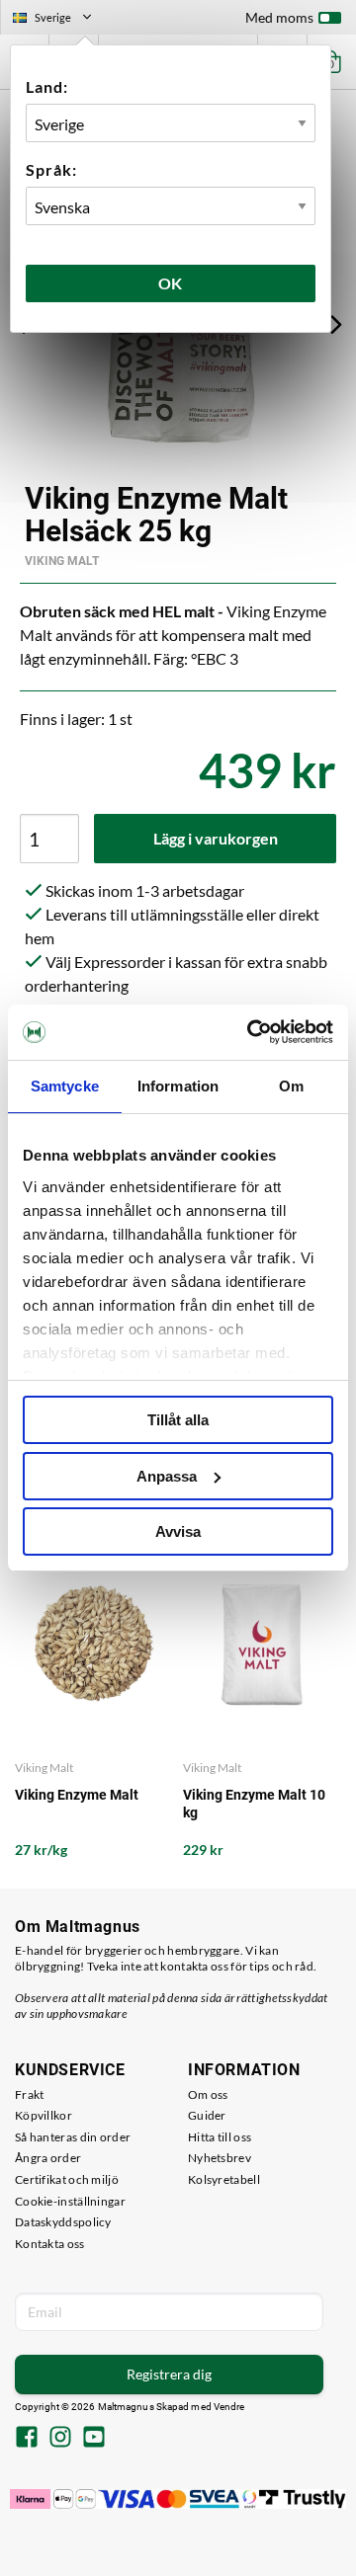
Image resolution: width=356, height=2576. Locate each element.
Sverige (60, 20)
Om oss (208, 2094)
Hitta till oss (220, 2137)
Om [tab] (291, 1086)
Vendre (229, 2407)
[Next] (336, 324)
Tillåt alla (178, 1420)
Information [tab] (178, 1086)
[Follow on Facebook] (27, 2439)
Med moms (279, 17)
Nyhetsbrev (220, 2158)
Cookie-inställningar (70, 2201)
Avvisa (178, 1531)
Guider (207, 2115)
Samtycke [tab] (65, 1086)
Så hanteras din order (73, 2137)
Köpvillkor (44, 2115)
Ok (171, 283)
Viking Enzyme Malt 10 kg (254, 1804)
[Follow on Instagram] (60, 2439)
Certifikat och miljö (67, 2179)
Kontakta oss (50, 2244)
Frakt (30, 2094)
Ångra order (48, 2158)
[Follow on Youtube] (94, 2439)
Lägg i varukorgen (216, 838)
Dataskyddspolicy (63, 2222)
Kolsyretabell (224, 2179)
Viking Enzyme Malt (77, 1795)
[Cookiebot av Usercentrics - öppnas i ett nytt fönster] (251, 1032)
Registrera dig (169, 2374)
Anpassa (167, 1476)
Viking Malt (62, 561)
